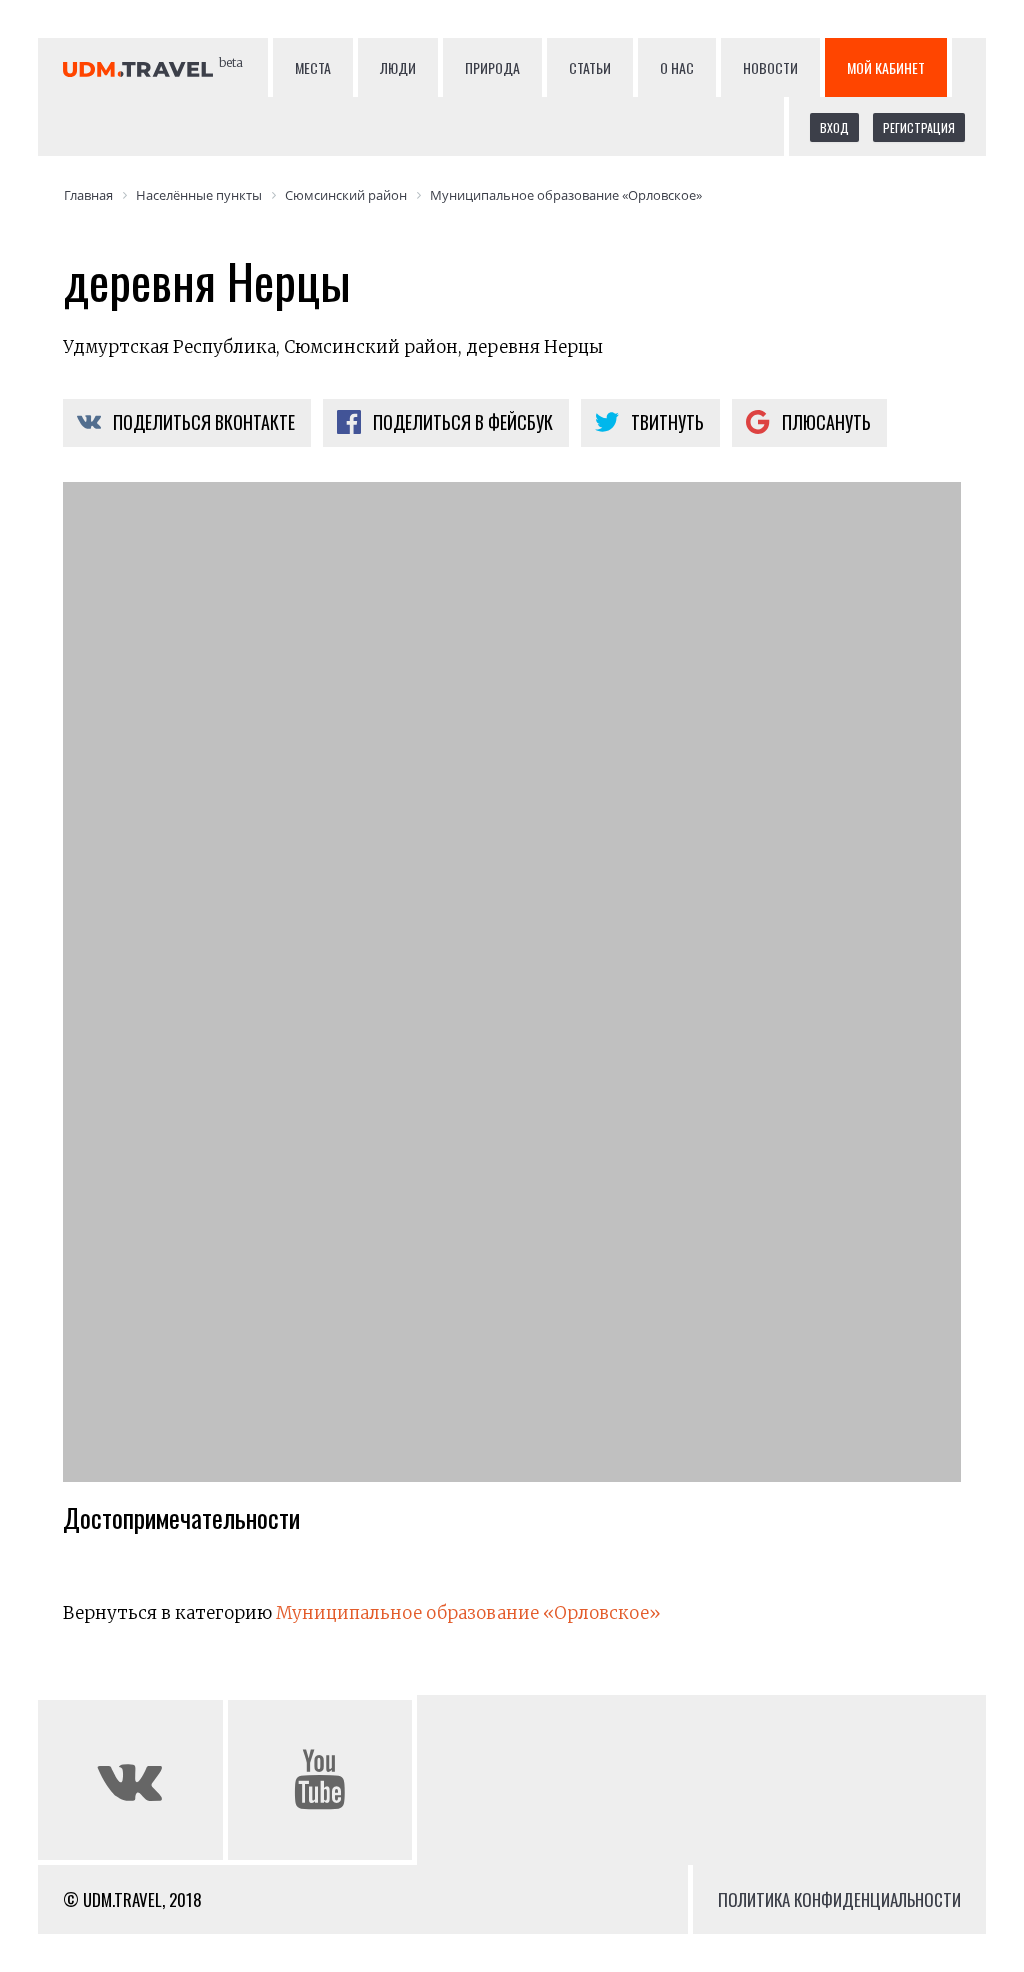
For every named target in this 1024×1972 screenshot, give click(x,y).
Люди (398, 67)
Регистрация (919, 127)
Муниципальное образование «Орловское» (468, 1613)
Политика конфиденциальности (839, 1899)
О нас (677, 67)
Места (313, 67)
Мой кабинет (886, 67)
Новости (770, 67)
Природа (492, 67)
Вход (834, 127)
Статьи (590, 67)
